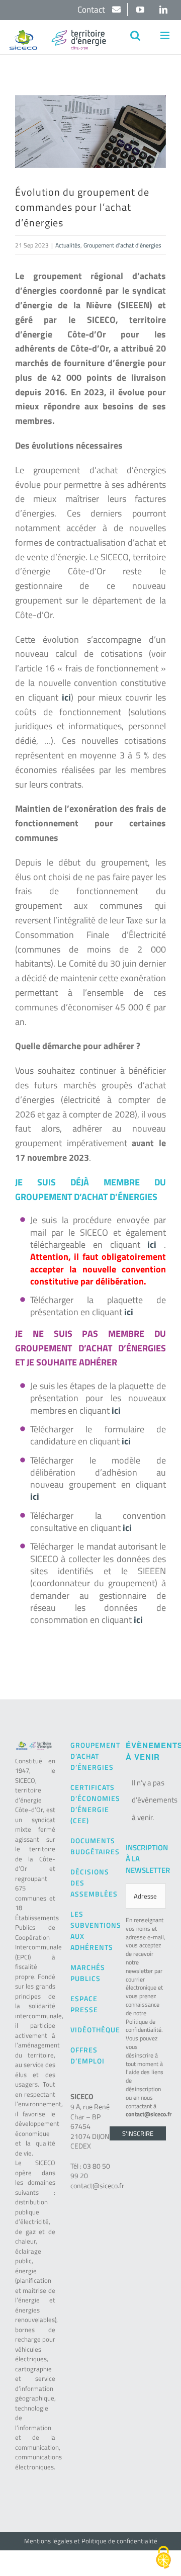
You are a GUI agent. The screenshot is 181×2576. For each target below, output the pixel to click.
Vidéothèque (90, 2030)
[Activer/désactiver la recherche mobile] (135, 35)
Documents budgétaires (90, 1846)
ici (152, 1244)
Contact (92, 10)
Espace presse (84, 2004)
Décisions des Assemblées (90, 1883)
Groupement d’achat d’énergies (90, 1756)
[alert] (146, 1800)
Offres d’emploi (87, 2055)
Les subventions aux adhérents (90, 1930)
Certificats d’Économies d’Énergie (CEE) (90, 1804)
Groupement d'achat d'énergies (122, 245)
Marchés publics (88, 1973)
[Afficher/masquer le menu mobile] (166, 35)
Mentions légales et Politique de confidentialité (91, 2541)
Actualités (68, 245)
